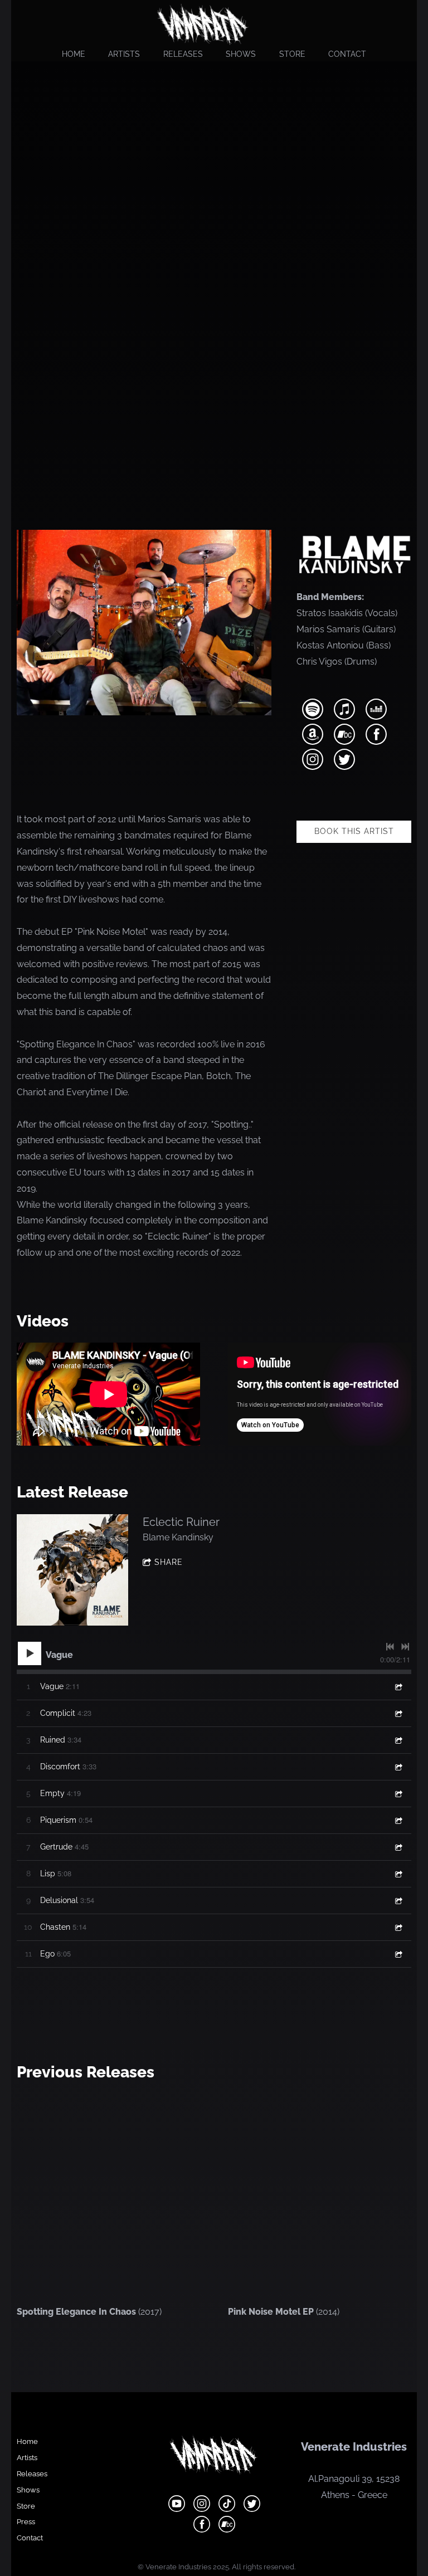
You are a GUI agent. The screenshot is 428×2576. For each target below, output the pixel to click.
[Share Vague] (398, 1687)
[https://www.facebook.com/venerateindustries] (202, 2526)
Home (74, 54)
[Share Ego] (398, 1954)
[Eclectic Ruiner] (72, 1570)
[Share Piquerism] (398, 1820)
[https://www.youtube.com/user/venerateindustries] (177, 2506)
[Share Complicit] (398, 1713)
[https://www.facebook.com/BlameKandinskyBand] (376, 736)
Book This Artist (354, 831)
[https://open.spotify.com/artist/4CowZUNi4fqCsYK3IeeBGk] (313, 711)
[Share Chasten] (398, 1927)
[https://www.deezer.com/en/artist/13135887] (376, 711)
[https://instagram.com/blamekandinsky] (313, 761)
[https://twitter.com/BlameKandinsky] (344, 761)
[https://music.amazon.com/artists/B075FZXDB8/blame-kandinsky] (313, 736)
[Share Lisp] (398, 1874)
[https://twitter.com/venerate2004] (252, 2506)
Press (26, 2522)
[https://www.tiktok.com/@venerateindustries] (227, 2506)
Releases (183, 54)
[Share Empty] (398, 1794)
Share (169, 1562)
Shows (241, 54)
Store (292, 54)
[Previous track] (390, 1647)
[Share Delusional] (398, 1901)
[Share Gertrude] (398, 1847)
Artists (124, 54)
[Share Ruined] (398, 1740)
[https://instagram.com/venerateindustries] (202, 2506)
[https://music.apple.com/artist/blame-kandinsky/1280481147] (344, 711)
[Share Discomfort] (398, 1767)
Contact (347, 54)
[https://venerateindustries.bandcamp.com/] (227, 2526)
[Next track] (405, 1647)
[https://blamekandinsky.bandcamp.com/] (344, 736)
